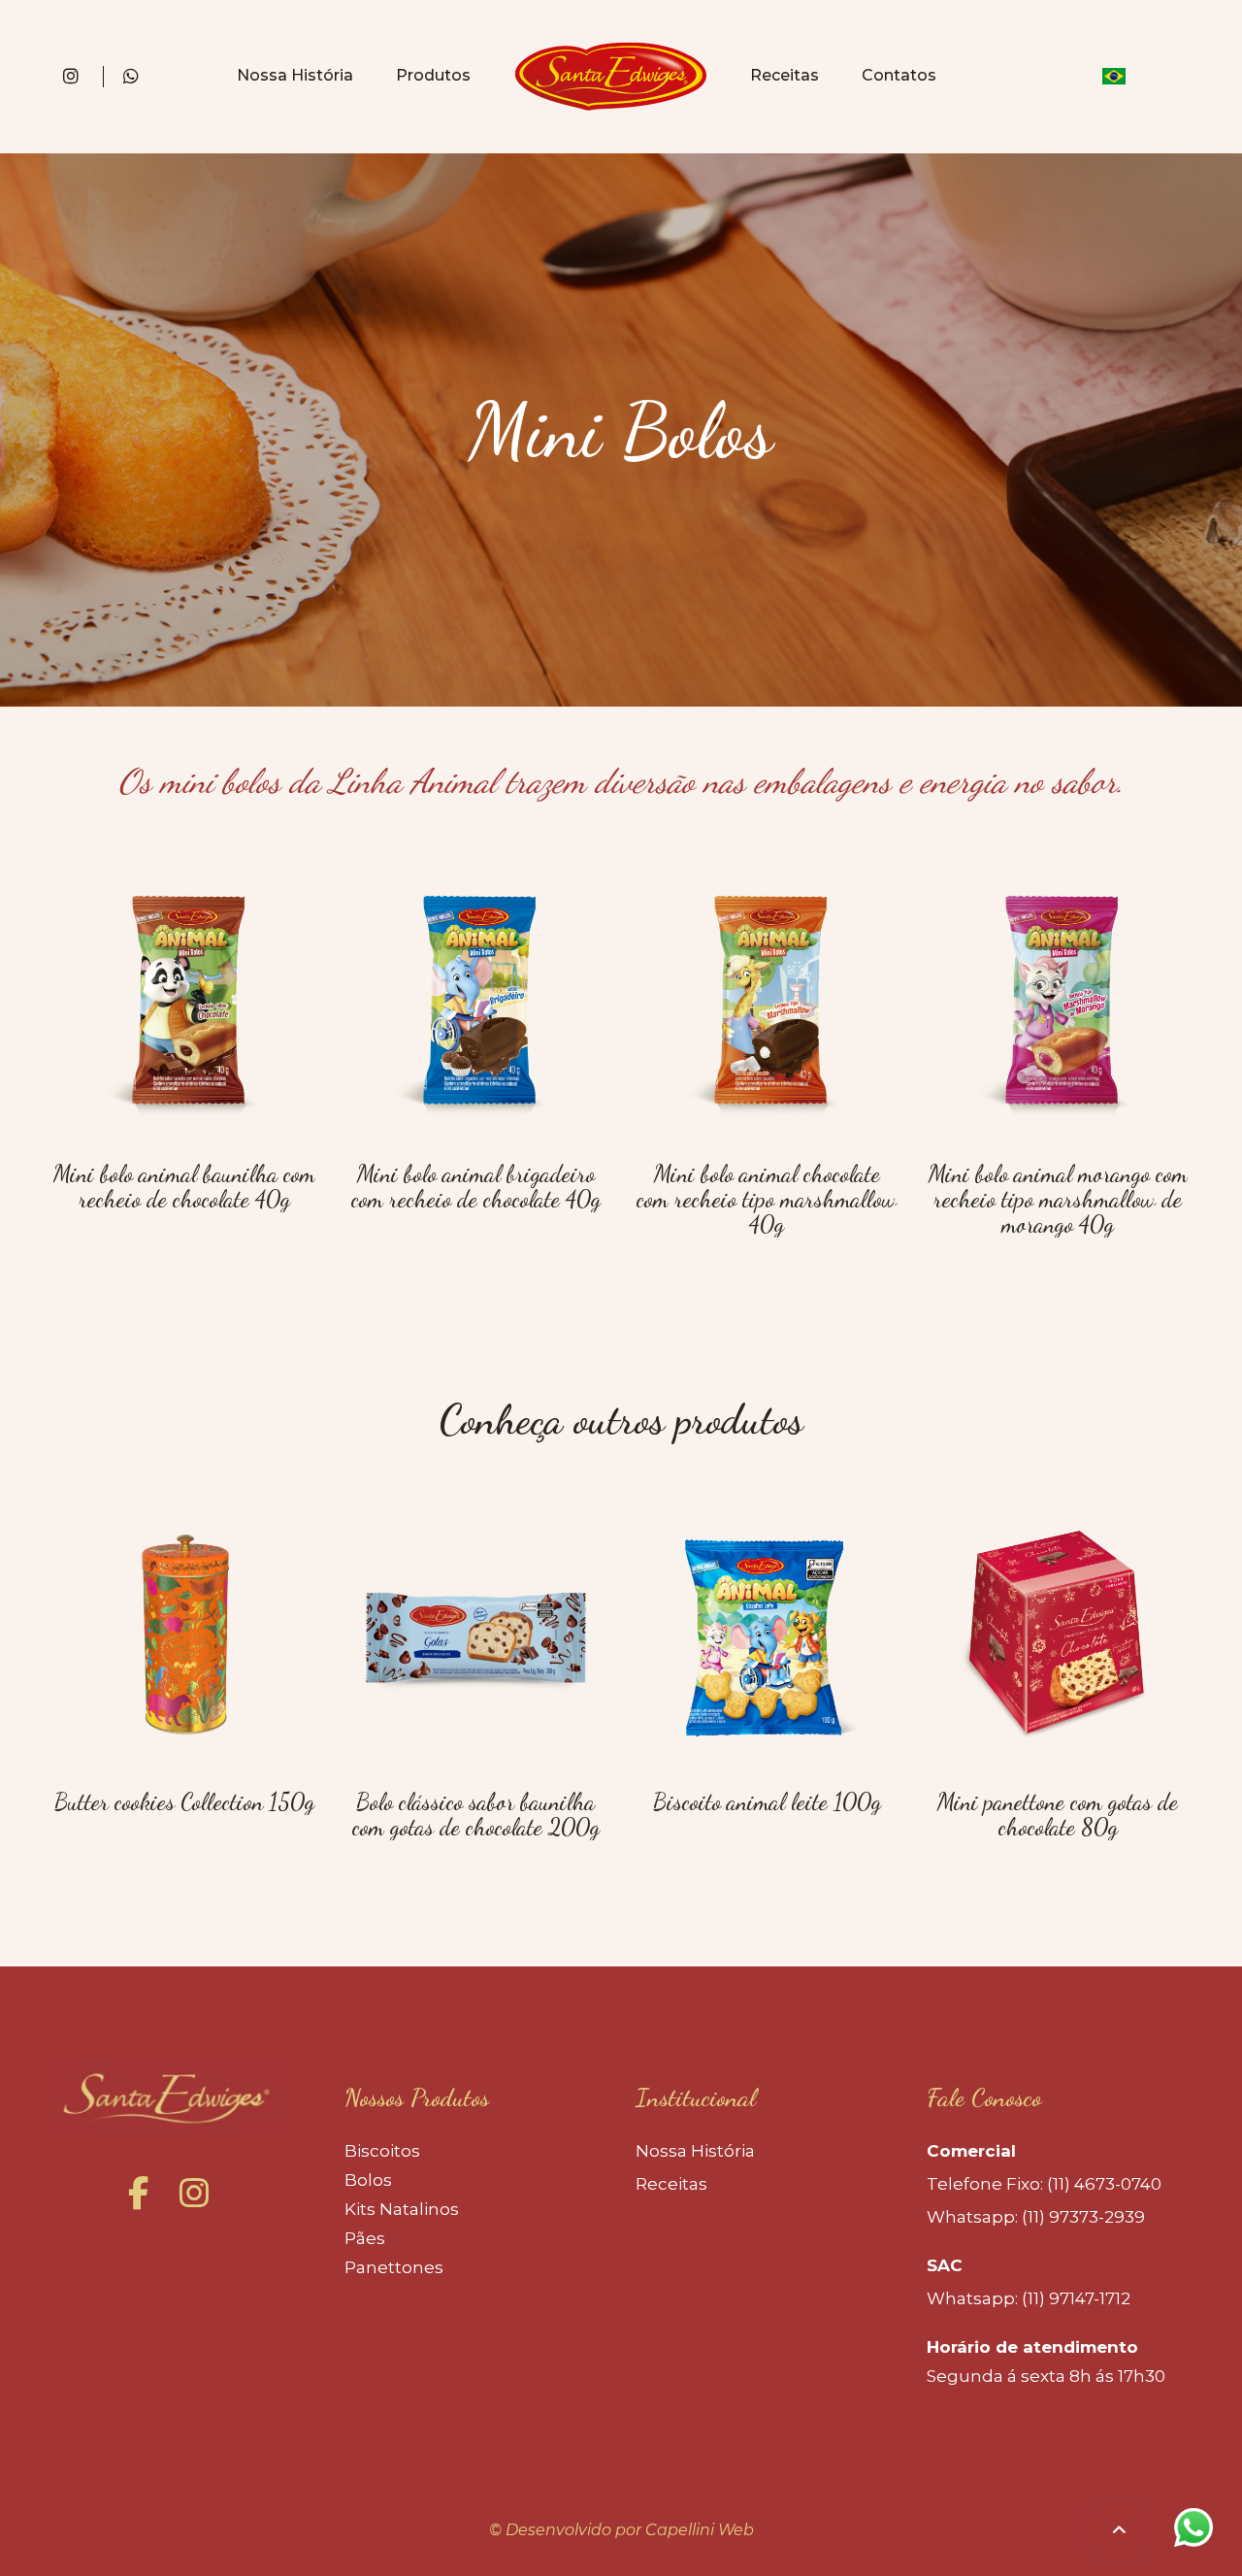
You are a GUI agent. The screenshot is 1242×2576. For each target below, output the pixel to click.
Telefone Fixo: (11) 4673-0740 (1044, 2184)
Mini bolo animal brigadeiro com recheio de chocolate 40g (476, 1187)
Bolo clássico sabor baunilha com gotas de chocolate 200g (476, 1815)
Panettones (394, 2267)
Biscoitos (382, 2151)
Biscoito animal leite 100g (767, 1802)
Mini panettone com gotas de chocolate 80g (1058, 1815)
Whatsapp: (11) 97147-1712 (1029, 2298)
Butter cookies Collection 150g (184, 1802)
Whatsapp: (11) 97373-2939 (1036, 2217)
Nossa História (295, 75)
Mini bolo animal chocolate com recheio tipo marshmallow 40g (767, 1199)
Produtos (433, 75)
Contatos (899, 75)
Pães (365, 2238)
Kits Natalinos (402, 2209)
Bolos (368, 2180)
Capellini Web (700, 2530)
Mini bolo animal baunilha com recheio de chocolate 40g (184, 1187)
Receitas (784, 75)
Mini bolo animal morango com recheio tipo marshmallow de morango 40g (1058, 1199)
